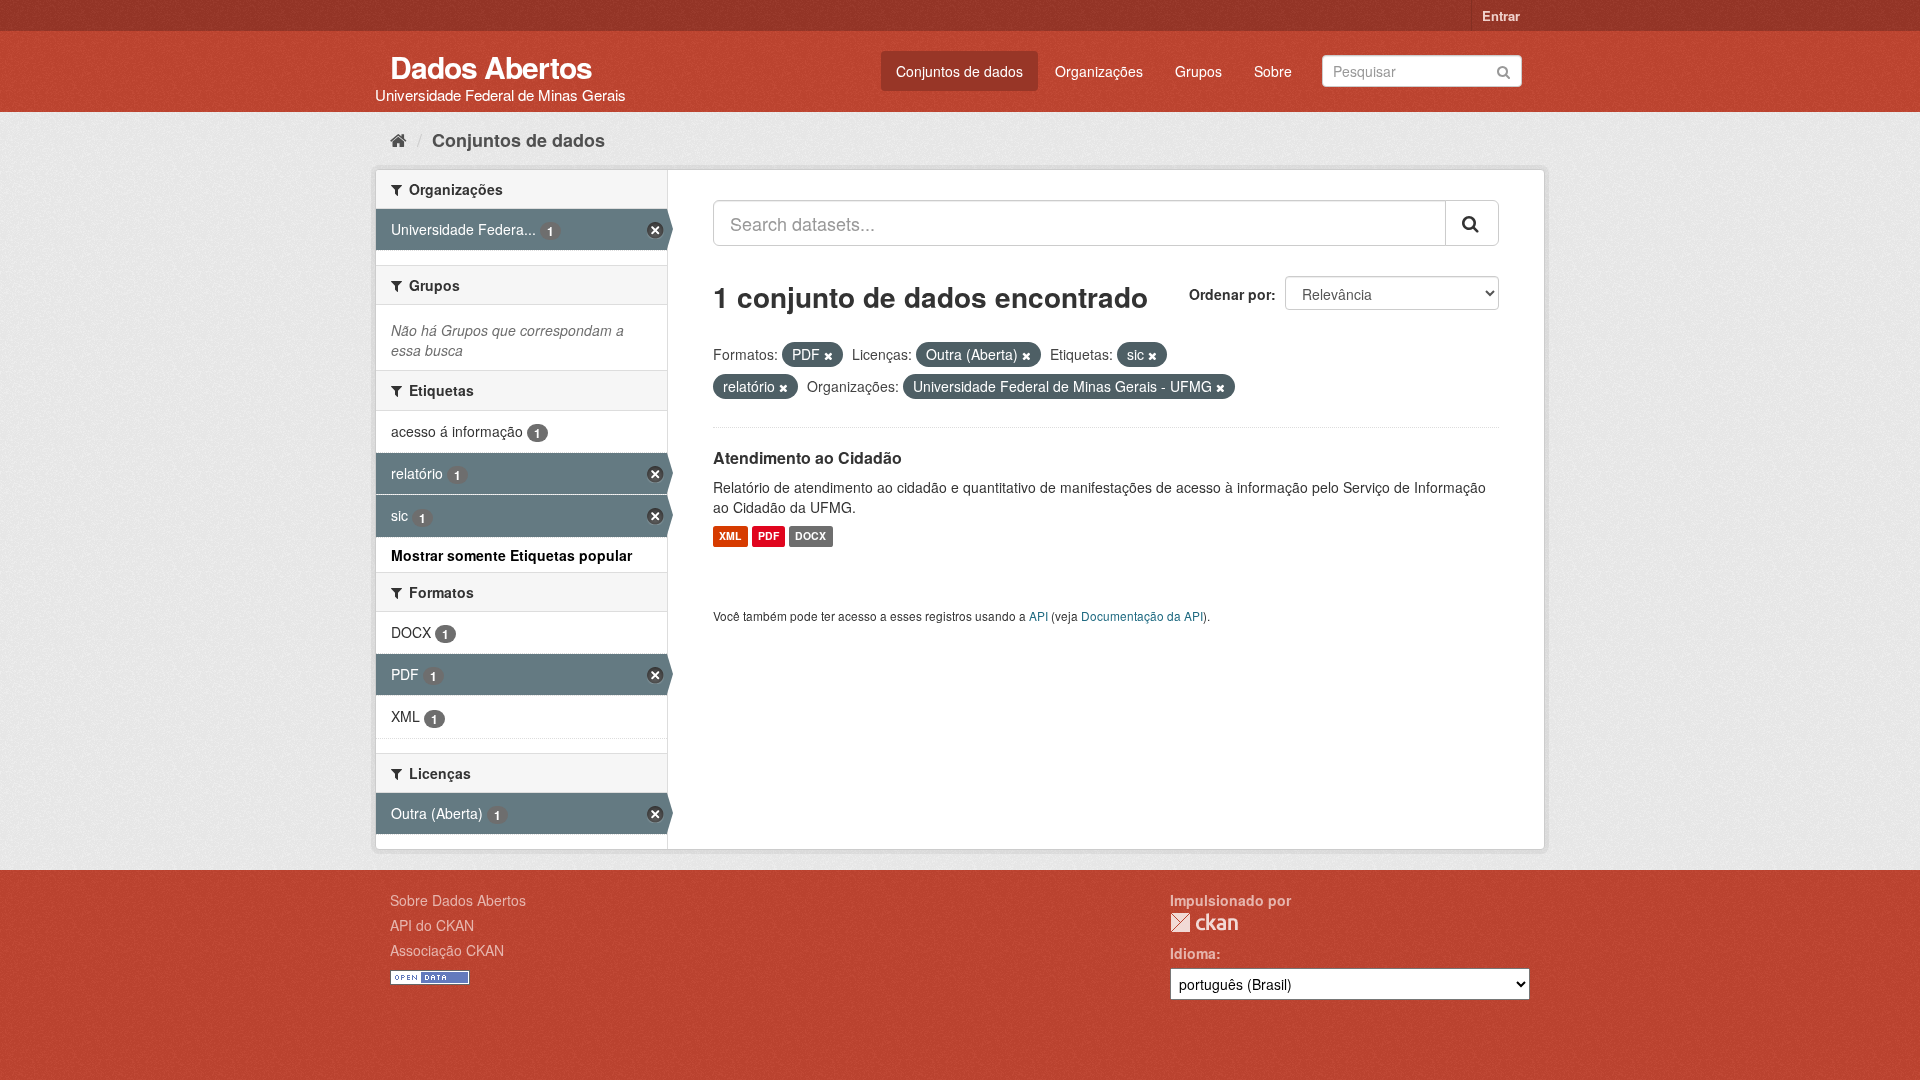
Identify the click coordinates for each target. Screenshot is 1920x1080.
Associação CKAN (447, 950)
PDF (768, 536)
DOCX (810, 536)
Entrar (1501, 15)
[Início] (398, 139)
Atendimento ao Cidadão (807, 457)
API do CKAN (432, 925)
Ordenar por (1230, 294)
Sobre (1273, 71)
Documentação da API (1142, 615)
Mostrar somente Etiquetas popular (511, 555)
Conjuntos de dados (959, 71)
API (1038, 615)
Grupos (1198, 71)
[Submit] (1503, 69)
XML (730, 536)
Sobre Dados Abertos (458, 900)
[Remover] (828, 355)
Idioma (1193, 953)
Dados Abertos (491, 66)
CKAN (1204, 922)
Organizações (1099, 71)
